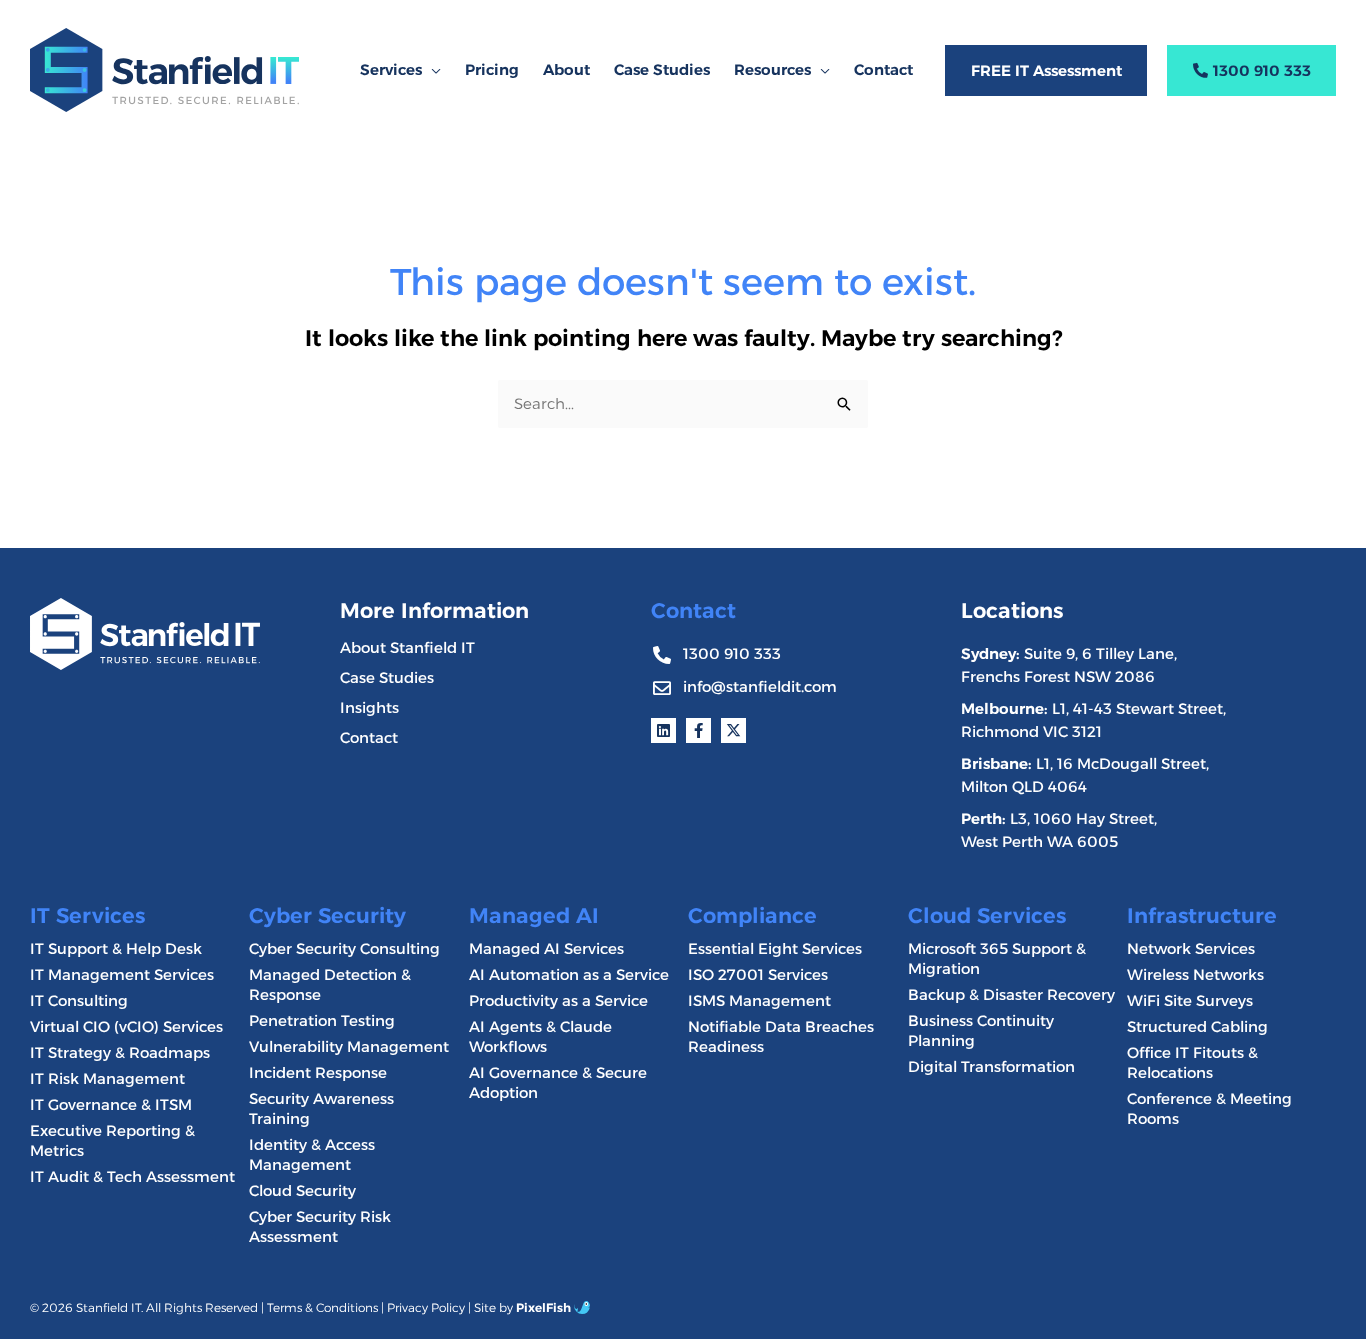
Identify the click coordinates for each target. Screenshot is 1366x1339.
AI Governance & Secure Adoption (558, 1082)
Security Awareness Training (321, 1108)
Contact (369, 737)
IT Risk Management (107, 1078)
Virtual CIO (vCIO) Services (126, 1026)
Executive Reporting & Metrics (112, 1140)
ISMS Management (759, 1000)
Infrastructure (1202, 915)
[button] (431, 70)
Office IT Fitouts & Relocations (1192, 1062)
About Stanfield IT (407, 647)
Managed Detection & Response (330, 984)
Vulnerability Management (349, 1046)
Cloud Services (987, 915)
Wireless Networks (1195, 974)
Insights (369, 707)
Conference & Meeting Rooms (1209, 1108)
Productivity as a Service (558, 1000)
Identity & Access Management (312, 1154)
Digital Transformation (991, 1066)
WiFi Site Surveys (1190, 1000)
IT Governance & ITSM (111, 1104)
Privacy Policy (426, 1307)
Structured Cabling (1197, 1026)
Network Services (1191, 948)
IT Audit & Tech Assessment (132, 1176)
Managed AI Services (546, 948)
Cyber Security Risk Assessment (320, 1226)
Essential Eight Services (775, 948)
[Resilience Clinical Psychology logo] (145, 633)
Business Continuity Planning (981, 1030)
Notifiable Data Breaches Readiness (781, 1036)
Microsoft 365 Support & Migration (997, 958)
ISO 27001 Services (758, 974)
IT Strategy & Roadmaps (120, 1052)
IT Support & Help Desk (116, 948)
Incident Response (318, 1072)
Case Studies (387, 677)
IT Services (87, 915)
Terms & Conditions (322, 1307)
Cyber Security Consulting (344, 948)
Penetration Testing (322, 1020)
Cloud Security (302, 1190)
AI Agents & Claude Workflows (540, 1036)
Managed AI (534, 915)
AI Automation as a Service (569, 974)
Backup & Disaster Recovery (1011, 994)
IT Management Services (122, 974)
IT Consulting (79, 1000)
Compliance (752, 915)
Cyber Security (327, 915)
